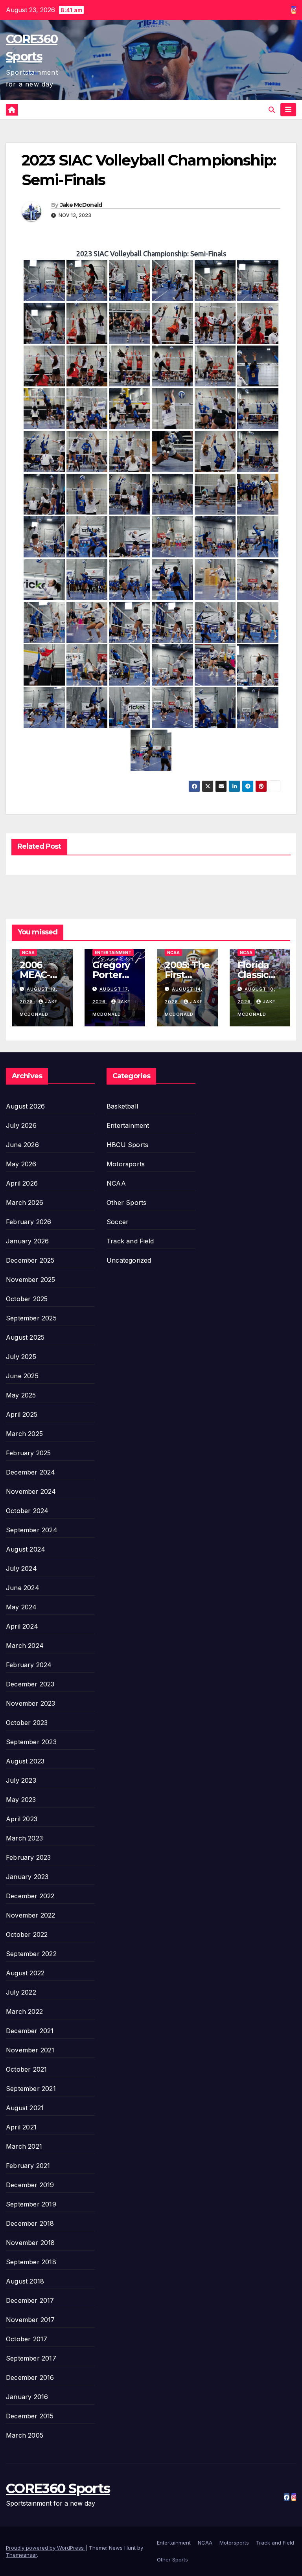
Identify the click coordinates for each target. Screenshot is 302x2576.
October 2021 (26, 2069)
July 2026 (21, 1125)
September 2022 (31, 1954)
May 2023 (21, 1800)
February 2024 (29, 1665)
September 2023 (31, 1742)
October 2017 (27, 2339)
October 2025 (27, 1299)
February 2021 (28, 2166)
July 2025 (21, 1357)
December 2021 (30, 2031)
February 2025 (29, 1453)
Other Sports (126, 1203)
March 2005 (25, 2435)
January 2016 (27, 2397)
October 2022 (27, 1934)
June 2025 (22, 1376)
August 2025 (25, 1337)
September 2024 (32, 1530)
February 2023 (29, 1857)
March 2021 (24, 2146)
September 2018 (31, 2262)
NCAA (28, 952)
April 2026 (22, 1183)
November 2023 (31, 1703)
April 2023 (22, 1819)
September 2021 (31, 2089)
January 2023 (27, 1877)
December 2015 (30, 2416)
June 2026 (22, 1145)
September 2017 (31, 2358)
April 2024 (22, 1626)
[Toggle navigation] (288, 110)
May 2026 (21, 1164)
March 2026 (25, 1203)
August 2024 (26, 1549)
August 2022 (25, 1973)
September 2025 (31, 1318)
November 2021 (30, 2050)
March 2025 (24, 1434)
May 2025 (21, 1395)
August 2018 (25, 2281)
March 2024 (25, 1646)
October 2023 (27, 1723)
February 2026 (29, 1222)
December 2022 (30, 1896)
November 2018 (30, 2243)
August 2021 (25, 2108)
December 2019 (30, 2185)
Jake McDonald (81, 205)
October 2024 (27, 1511)
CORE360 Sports (58, 2488)
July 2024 (21, 1568)
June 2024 (23, 1588)
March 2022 (24, 2012)
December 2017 (30, 2300)
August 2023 (25, 1761)
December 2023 (30, 1684)
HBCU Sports (127, 1145)
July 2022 (21, 1992)
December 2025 (30, 1260)
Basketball (122, 1106)
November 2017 (30, 2320)
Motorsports (126, 1164)
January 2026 (27, 1241)
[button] (272, 110)
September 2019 (31, 2204)
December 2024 (31, 1472)
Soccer (118, 1222)
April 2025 (22, 1414)
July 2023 (21, 1780)
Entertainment (113, 952)
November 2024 (31, 1491)
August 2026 (25, 1106)
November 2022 (31, 1915)
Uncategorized (129, 1260)
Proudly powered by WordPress (46, 2548)
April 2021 (21, 2127)
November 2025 (31, 1280)
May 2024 (21, 1607)
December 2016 (30, 2377)
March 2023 (24, 1838)
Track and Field (130, 1241)
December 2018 (30, 2223)
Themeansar (21, 2555)
